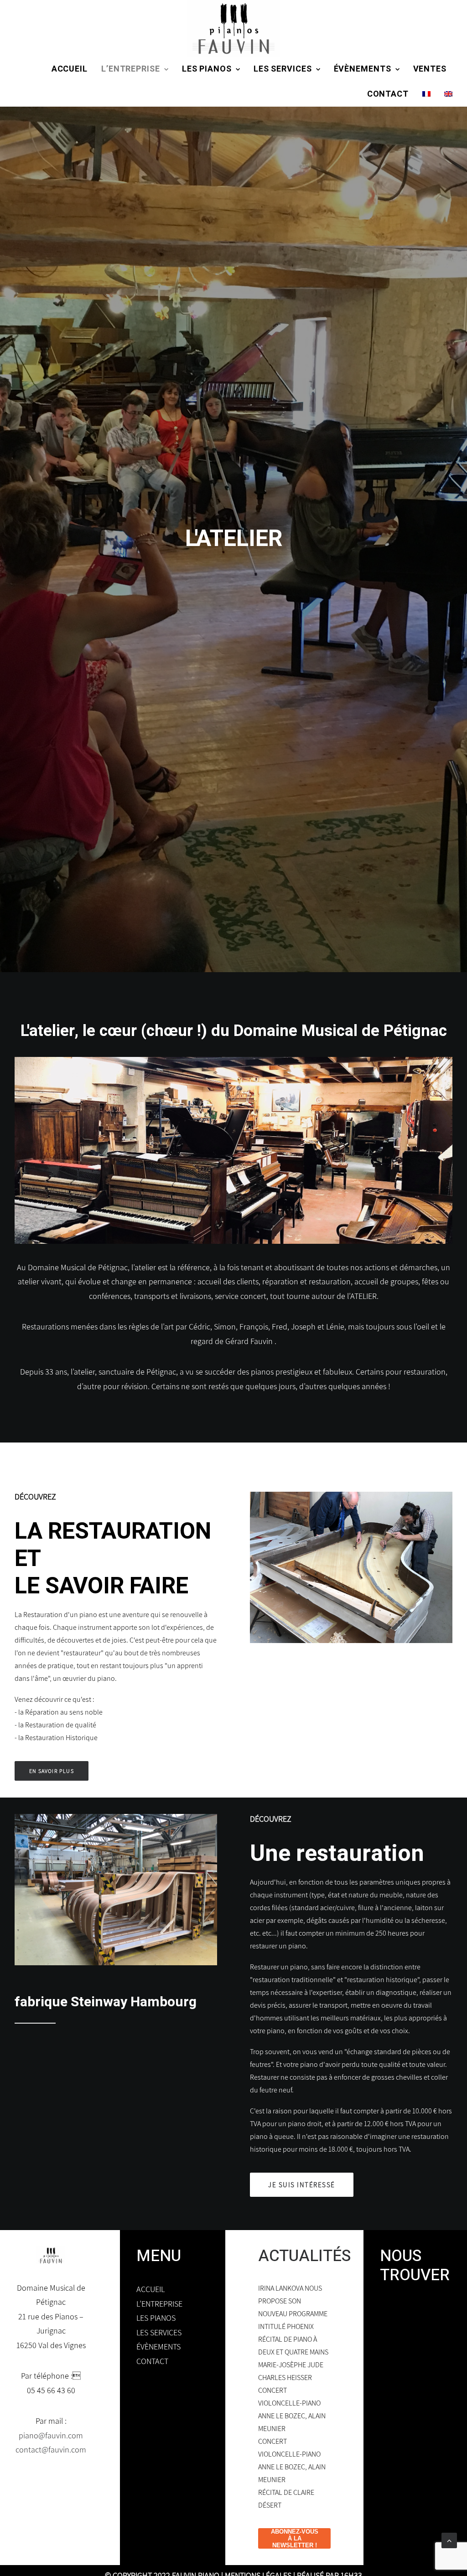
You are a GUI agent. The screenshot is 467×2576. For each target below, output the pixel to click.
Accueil (70, 69)
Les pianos (207, 69)
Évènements (363, 69)
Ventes (430, 69)
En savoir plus (52, 2553)
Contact (388, 94)
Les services (283, 69)
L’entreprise (131, 69)
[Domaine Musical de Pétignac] (233, 28)
